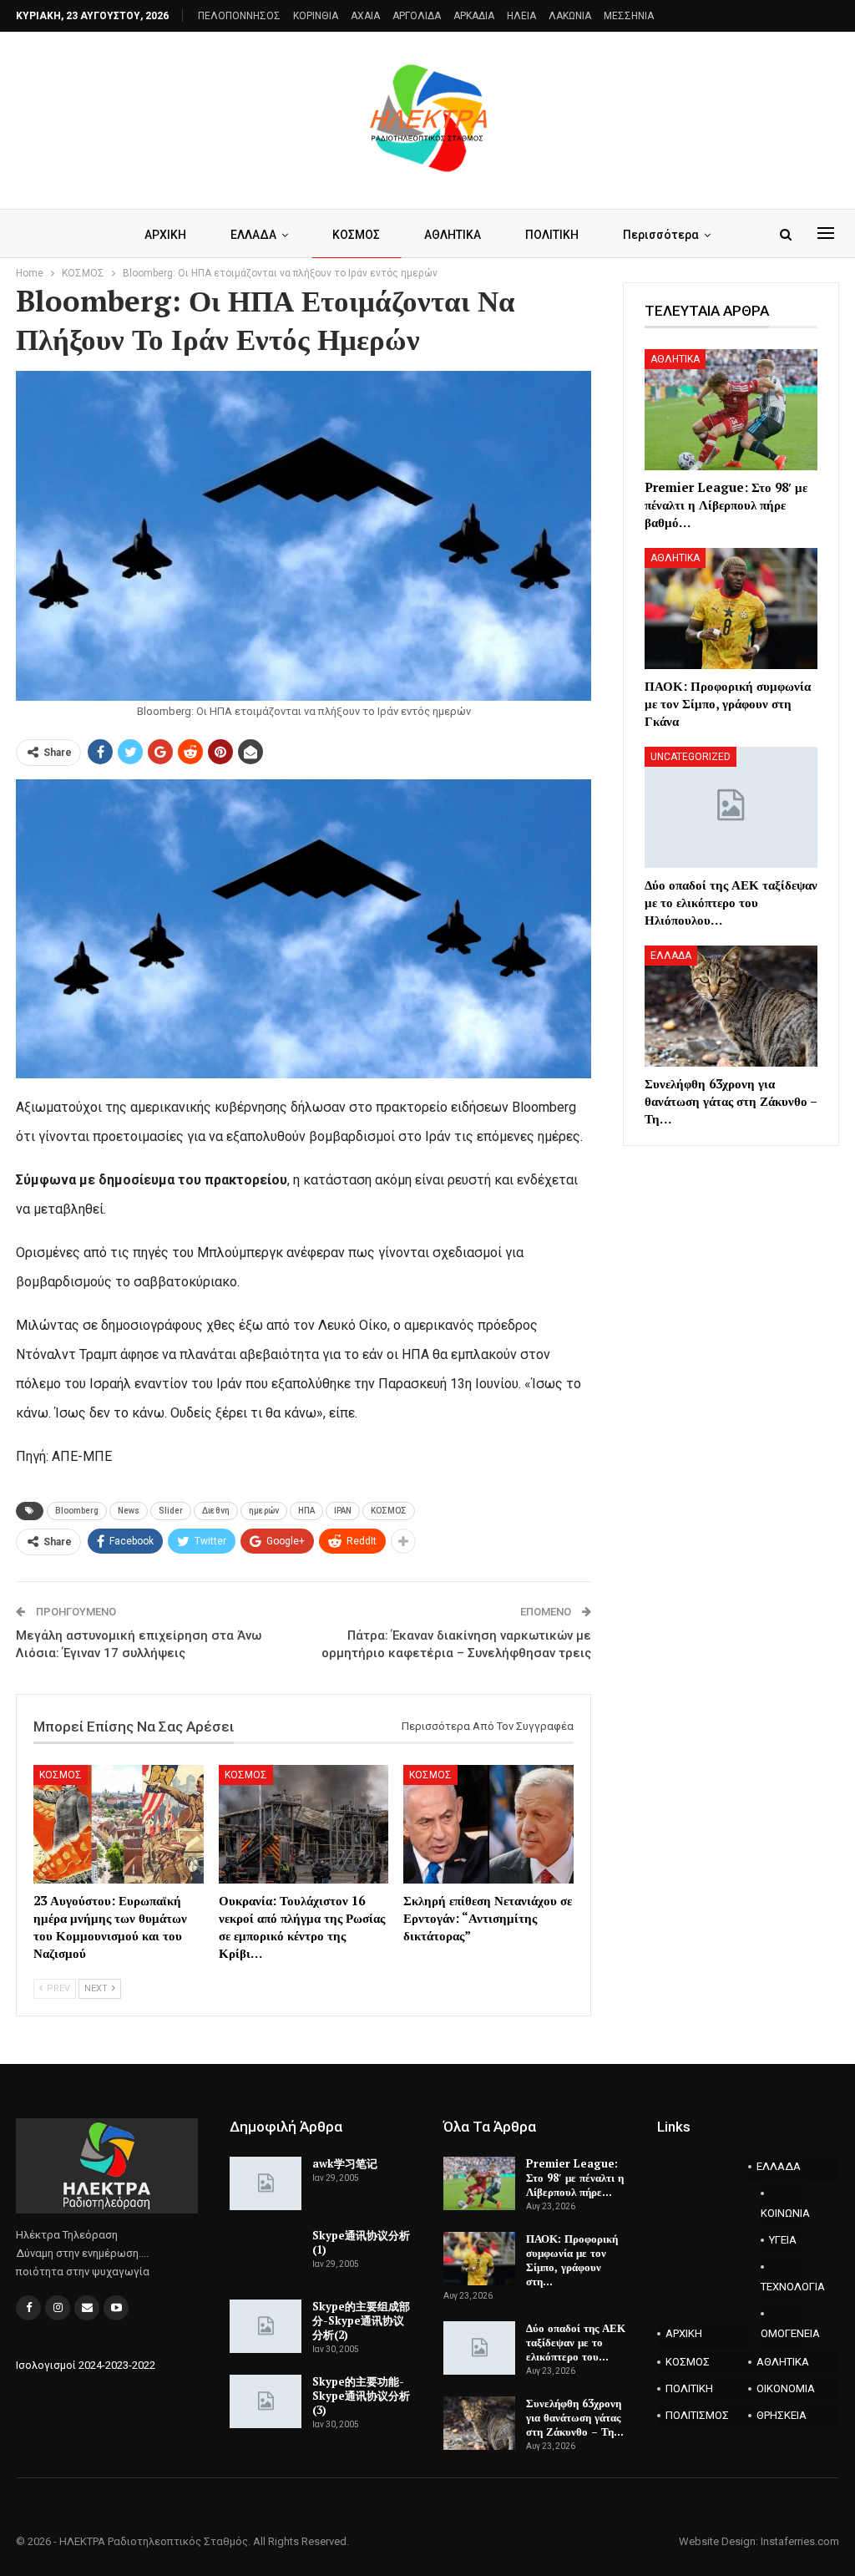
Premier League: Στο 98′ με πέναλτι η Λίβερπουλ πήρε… (575, 2178)
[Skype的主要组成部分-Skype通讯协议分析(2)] (266, 2326)
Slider (171, 1511)
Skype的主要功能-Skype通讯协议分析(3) (361, 2396)
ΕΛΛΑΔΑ (253, 235)
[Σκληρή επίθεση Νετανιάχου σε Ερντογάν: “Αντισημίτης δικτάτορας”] (488, 1825)
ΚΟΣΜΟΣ (356, 235)
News (129, 1511)
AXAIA (365, 16)
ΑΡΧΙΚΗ (165, 235)
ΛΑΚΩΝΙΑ (570, 16)
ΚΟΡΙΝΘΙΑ (316, 16)
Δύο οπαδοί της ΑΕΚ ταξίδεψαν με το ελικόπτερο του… (576, 2342)
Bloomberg (77, 1511)
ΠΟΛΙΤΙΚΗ (552, 235)
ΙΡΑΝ (343, 1511)
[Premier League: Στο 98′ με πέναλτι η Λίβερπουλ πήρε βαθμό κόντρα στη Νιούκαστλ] (731, 410)
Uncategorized (691, 757)
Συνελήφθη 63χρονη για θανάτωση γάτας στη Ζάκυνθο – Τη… (575, 2417)
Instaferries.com (800, 2541)
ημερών (264, 1511)
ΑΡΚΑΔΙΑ (474, 16)
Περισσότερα (661, 235)
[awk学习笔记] (266, 2183)
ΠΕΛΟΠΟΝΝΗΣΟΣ (239, 16)
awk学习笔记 (345, 2163)
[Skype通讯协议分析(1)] (266, 2255)
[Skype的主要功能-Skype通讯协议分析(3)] (266, 2401)
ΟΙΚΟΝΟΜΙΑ (786, 2388)
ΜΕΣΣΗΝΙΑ (629, 16)
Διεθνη (216, 1511)
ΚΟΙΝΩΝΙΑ (784, 2213)
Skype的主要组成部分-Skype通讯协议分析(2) (361, 2320)
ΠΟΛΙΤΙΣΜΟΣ (697, 2415)
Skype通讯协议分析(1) (361, 2242)
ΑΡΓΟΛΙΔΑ (417, 16)
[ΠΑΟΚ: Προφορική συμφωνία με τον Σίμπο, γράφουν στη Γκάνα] (731, 609)
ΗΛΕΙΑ (521, 16)
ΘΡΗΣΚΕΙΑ (782, 2415)
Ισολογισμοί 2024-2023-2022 (86, 2365)
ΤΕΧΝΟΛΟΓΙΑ (784, 2287)
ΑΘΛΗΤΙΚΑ (453, 235)
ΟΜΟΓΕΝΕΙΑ (784, 2333)
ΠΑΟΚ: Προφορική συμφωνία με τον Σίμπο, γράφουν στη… (572, 2260)
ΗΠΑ (306, 1511)
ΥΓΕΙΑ (783, 2240)
